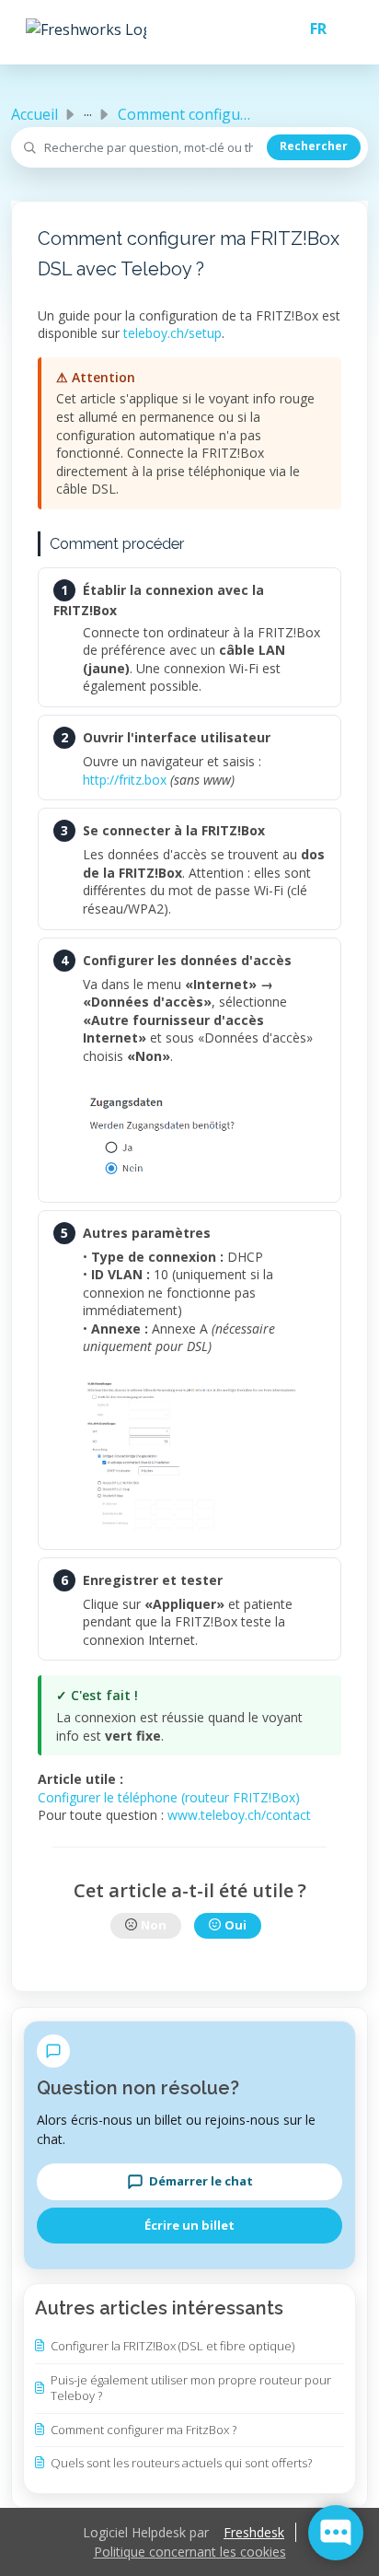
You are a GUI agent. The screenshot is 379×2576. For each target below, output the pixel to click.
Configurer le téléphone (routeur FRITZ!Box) (169, 1797)
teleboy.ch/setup (172, 333)
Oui (235, 1925)
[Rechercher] (314, 147)
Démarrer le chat (201, 2181)
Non (154, 1925)
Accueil (34, 114)
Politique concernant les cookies (190, 2552)
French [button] (311, 29)
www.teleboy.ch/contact (239, 1815)
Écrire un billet (189, 2225)
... (88, 111)
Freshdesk (254, 2532)
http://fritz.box (125, 780)
